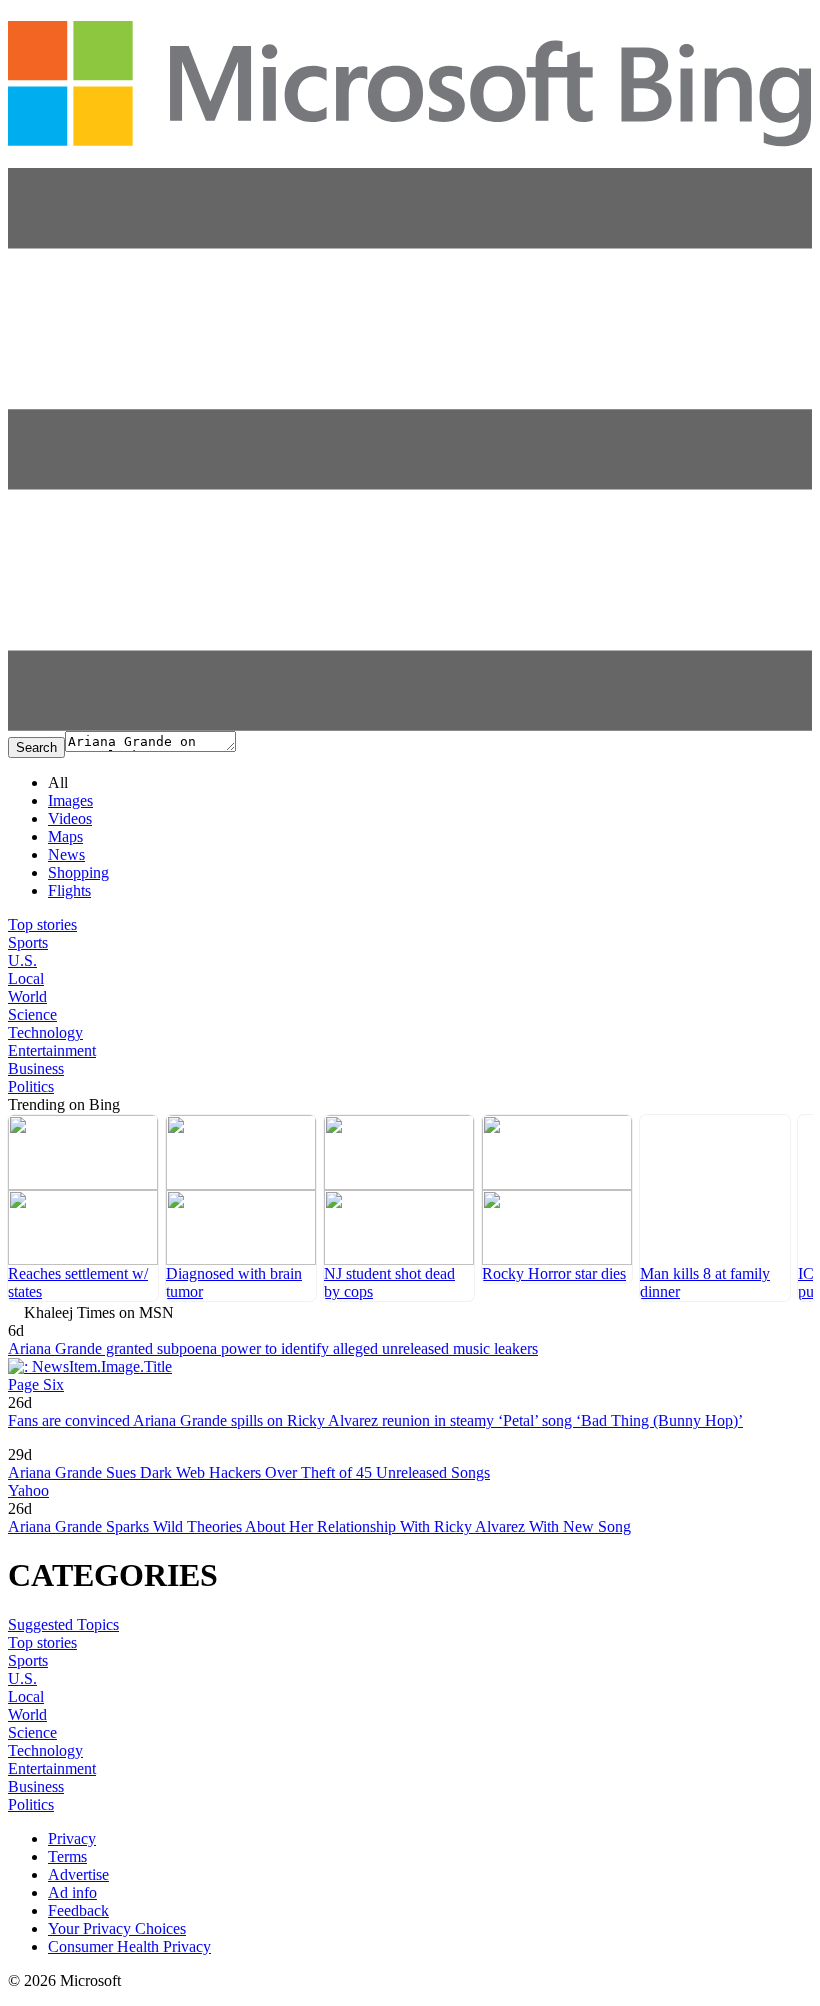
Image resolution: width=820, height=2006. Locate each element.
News (66, 854)
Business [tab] (36, 1068)
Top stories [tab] (42, 924)
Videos (70, 818)
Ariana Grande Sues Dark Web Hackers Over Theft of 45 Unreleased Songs (249, 1472)
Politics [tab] (31, 1086)
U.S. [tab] (22, 960)
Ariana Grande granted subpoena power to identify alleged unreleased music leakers (273, 1348)
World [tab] (27, 996)
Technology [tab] (45, 1032)
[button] (410, 725)
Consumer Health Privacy (129, 1946)
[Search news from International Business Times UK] (71, 1440)
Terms (67, 1856)
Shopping (78, 872)
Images (70, 800)
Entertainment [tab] (52, 1050)
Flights (69, 890)
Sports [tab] (28, 942)
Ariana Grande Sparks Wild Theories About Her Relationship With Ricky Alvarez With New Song (319, 1526)
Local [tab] (26, 978)
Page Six (36, 1384)
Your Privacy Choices (117, 1928)
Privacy (72, 1838)
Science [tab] (32, 1014)
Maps (65, 836)
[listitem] (83, 1208)
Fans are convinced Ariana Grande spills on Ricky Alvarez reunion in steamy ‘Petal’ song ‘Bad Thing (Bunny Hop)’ (375, 1420)
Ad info (72, 1892)
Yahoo (28, 1490)
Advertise (78, 1874)
